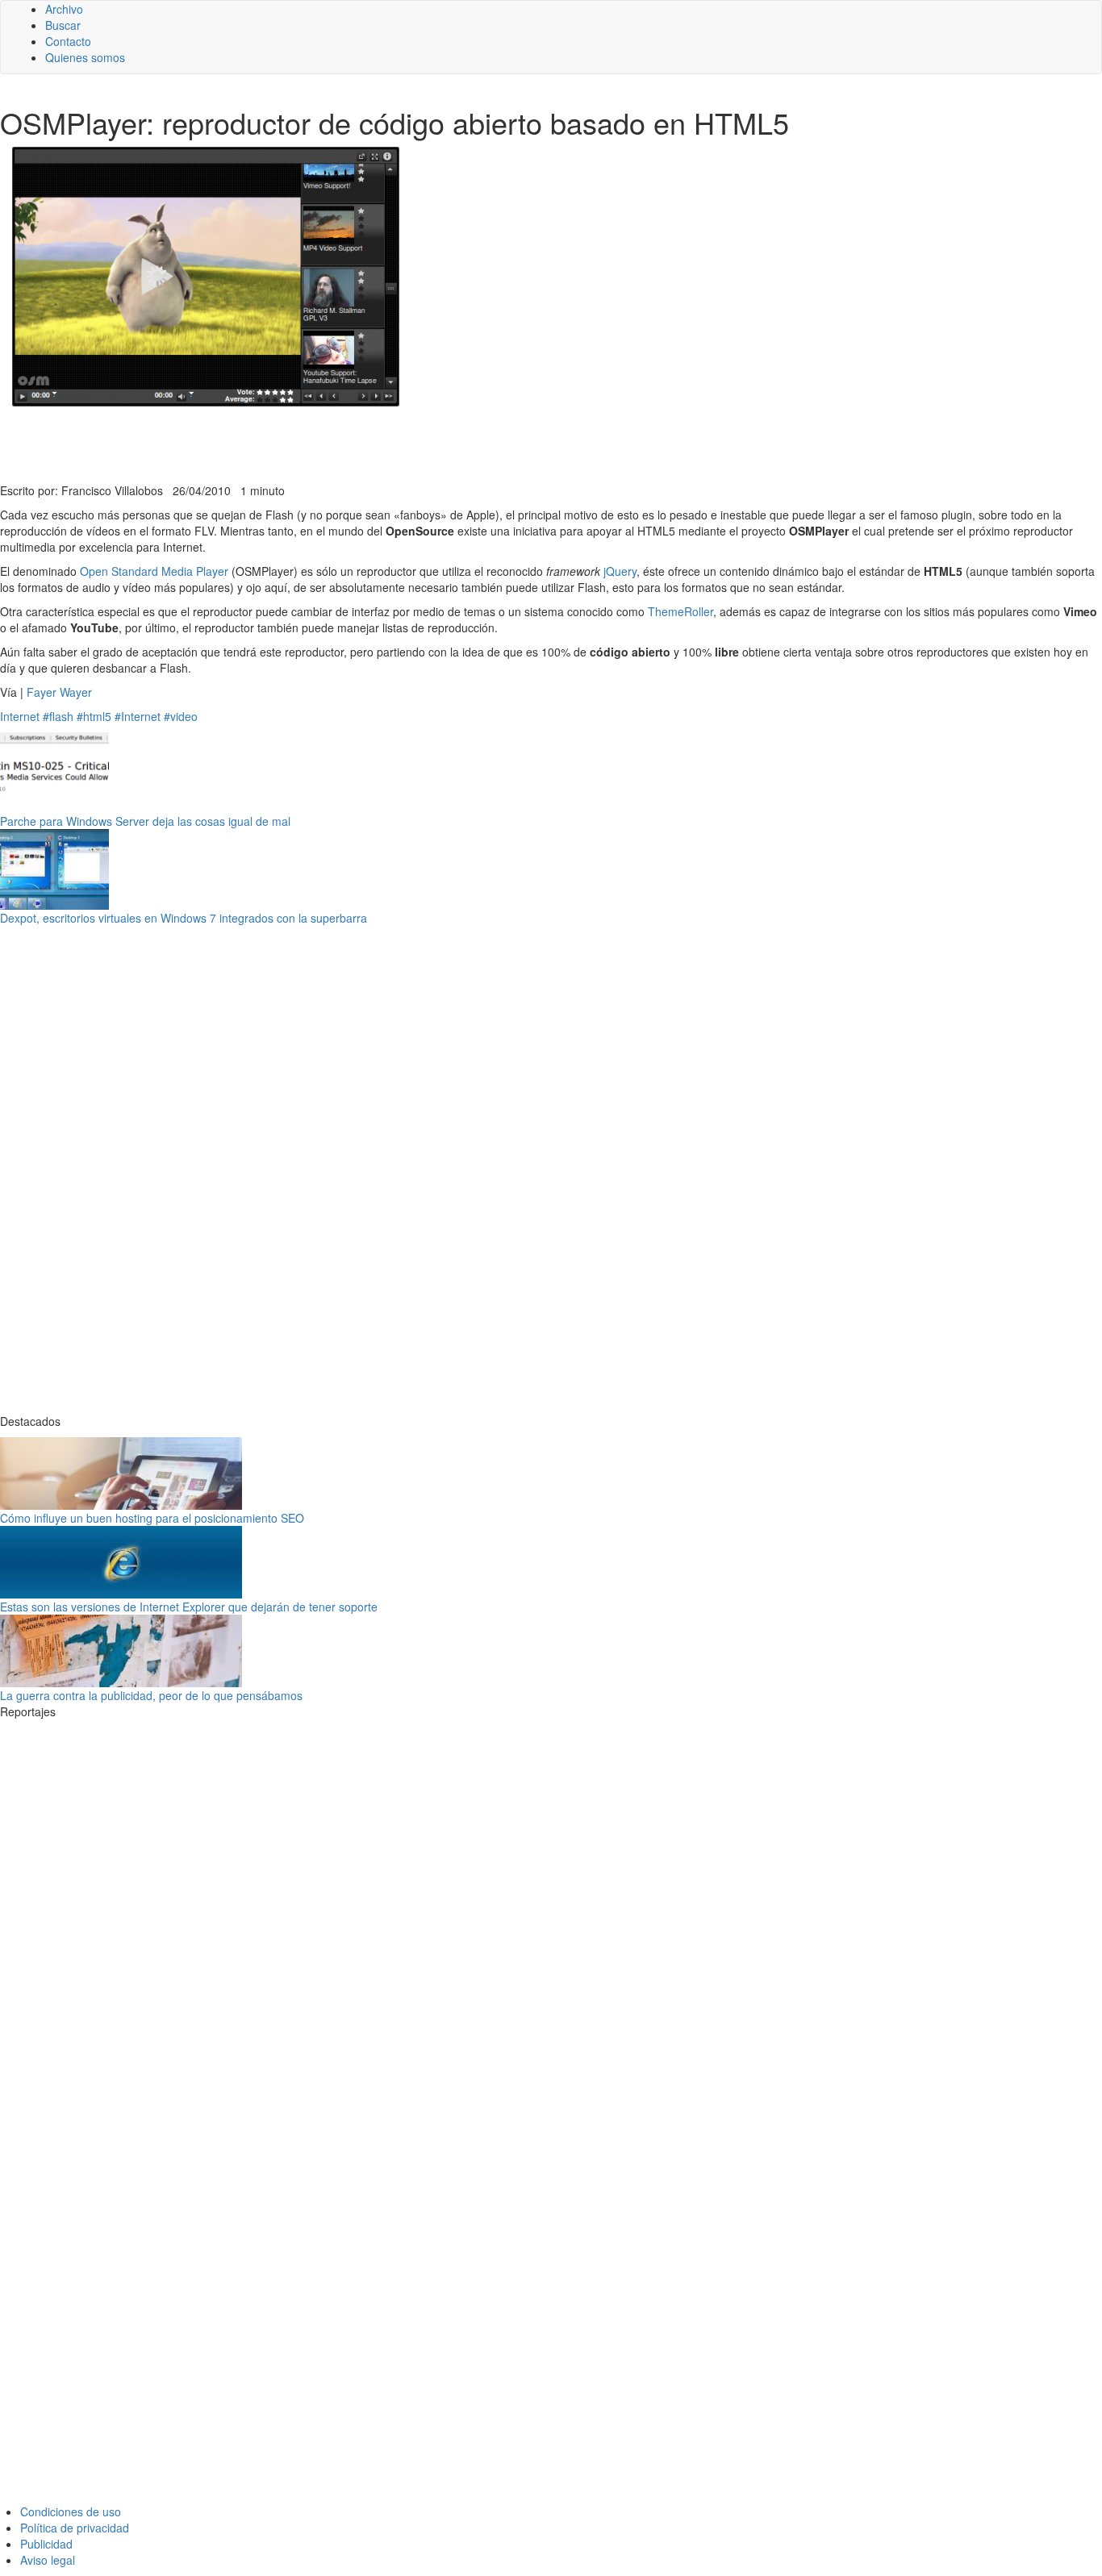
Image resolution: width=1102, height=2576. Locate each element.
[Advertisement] (395, 443)
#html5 (94, 716)
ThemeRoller (680, 611)
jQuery (620, 571)
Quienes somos (85, 57)
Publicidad (46, 2544)
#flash (58, 716)
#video (181, 716)
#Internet (138, 716)
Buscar (63, 25)
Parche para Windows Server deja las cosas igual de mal (145, 821)
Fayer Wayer (59, 692)
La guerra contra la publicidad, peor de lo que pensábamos (151, 1695)
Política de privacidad (75, 2528)
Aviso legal (48, 2560)
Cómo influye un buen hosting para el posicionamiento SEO (152, 1518)
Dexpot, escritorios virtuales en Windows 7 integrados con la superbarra (184, 918)
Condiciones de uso (71, 2511)
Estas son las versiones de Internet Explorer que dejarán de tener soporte (189, 1607)
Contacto (68, 41)
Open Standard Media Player (154, 571)
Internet (20, 716)
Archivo (64, 9)
